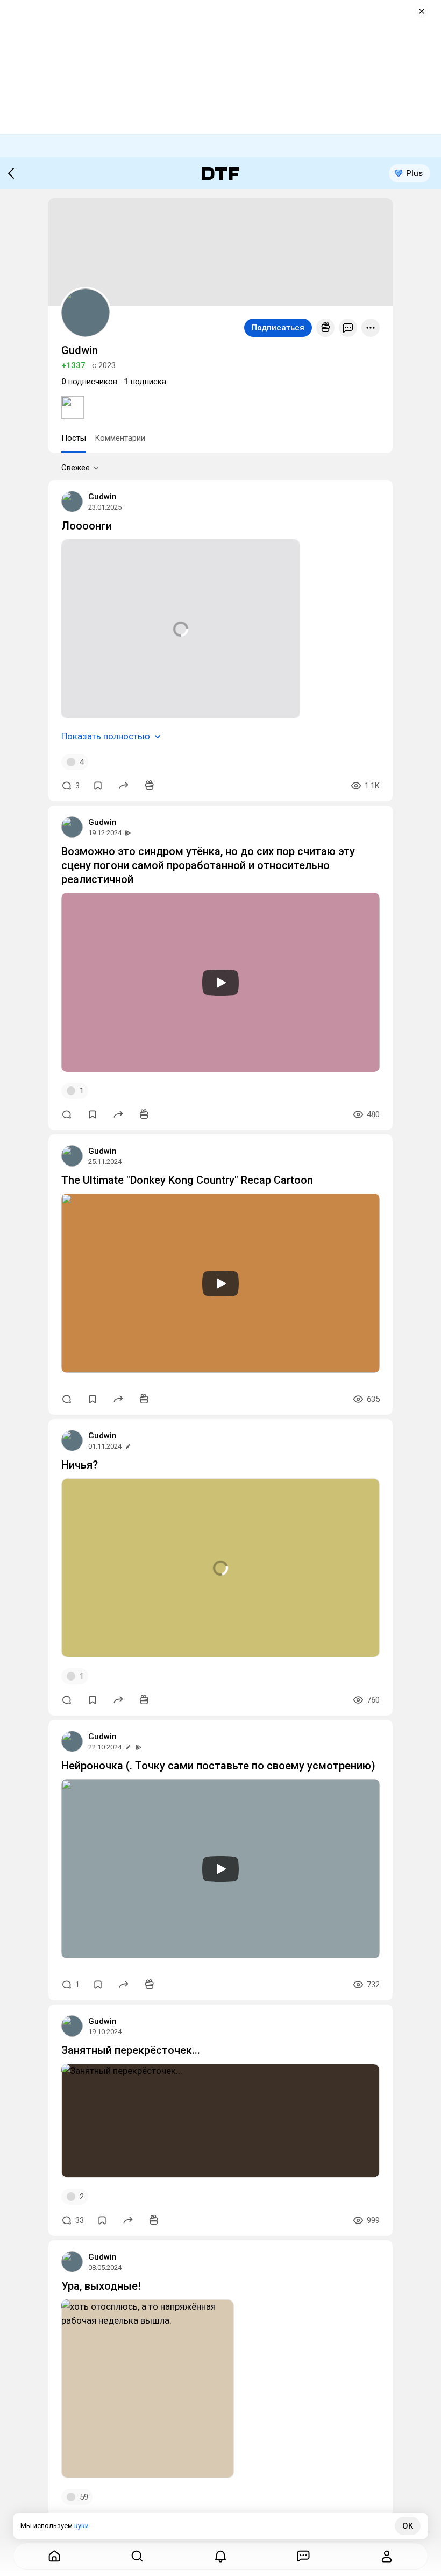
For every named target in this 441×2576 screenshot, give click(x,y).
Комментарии (120, 438)
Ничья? (80, 1465)
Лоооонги (87, 526)
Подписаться (278, 328)
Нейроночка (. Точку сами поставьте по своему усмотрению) (218, 1766)
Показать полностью (106, 736)
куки (81, 2526)
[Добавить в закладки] (98, 786)
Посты (74, 438)
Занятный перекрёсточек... (131, 2050)
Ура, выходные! (101, 2286)
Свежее (76, 468)
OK (408, 2526)
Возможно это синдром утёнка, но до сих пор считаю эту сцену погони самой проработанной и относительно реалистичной (208, 865)
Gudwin (102, 497)
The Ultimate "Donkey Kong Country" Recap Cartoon (187, 1180)
